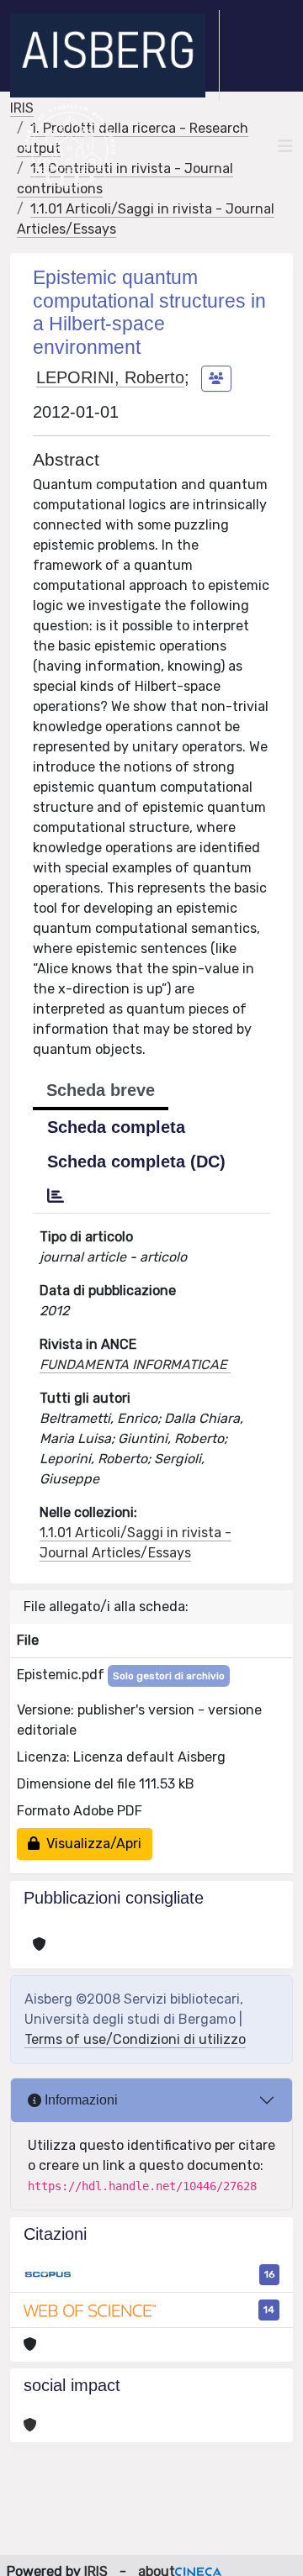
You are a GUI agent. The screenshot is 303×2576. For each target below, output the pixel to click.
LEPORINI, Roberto (110, 377)
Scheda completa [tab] (116, 1127)
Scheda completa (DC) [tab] (136, 1162)
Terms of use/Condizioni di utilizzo (135, 2039)
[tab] (56, 1196)
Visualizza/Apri (90, 1844)
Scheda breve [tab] (101, 1090)
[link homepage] (115, 55)
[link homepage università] (69, 146)
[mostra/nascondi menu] (285, 146)
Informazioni (80, 2100)
